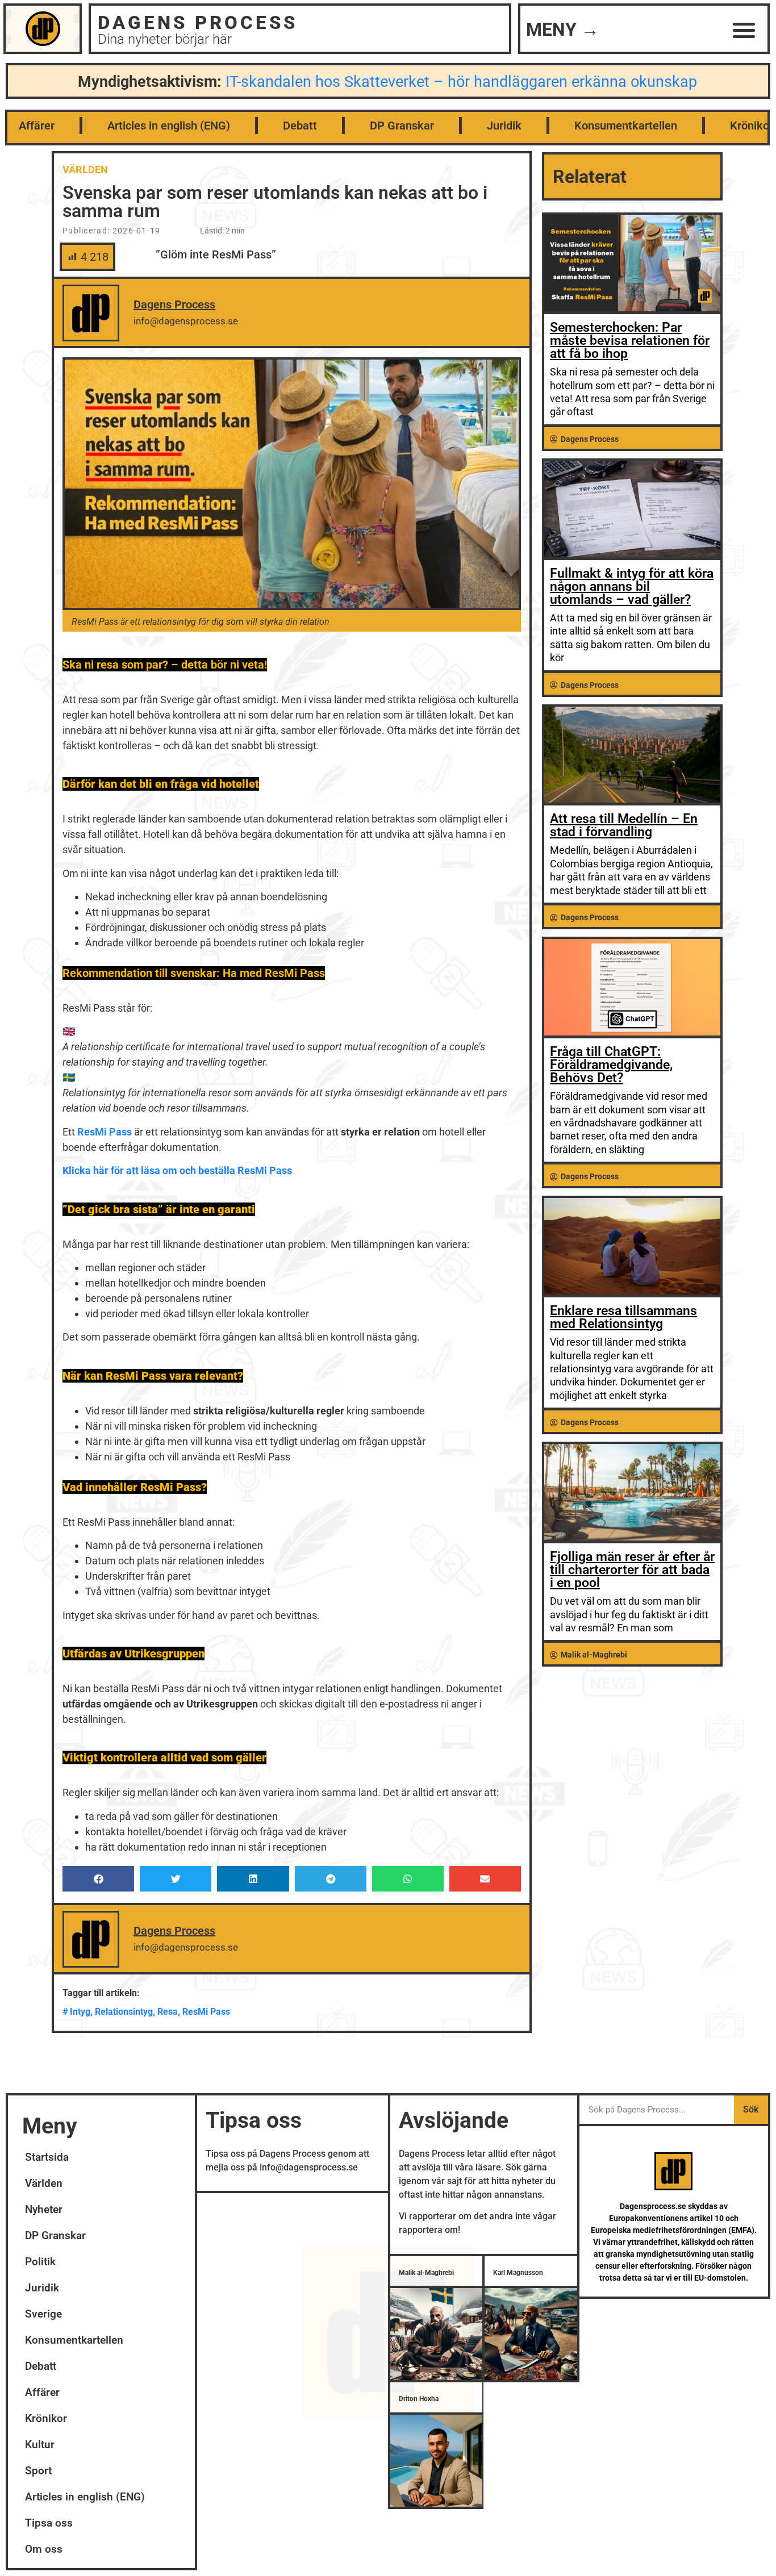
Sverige (43, 2314)
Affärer (37, 126)
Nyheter (44, 2209)
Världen (85, 170)
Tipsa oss (49, 2523)
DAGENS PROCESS (198, 22)
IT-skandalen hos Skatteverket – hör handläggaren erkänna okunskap (461, 82)
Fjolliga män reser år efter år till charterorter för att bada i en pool (632, 1570)
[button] (744, 30)
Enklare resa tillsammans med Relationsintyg (623, 1317)
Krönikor (46, 2418)
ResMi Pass (206, 2012)
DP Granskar (402, 126)
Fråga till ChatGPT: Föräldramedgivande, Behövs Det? (611, 1065)
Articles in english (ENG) (169, 126)
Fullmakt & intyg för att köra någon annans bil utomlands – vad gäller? (632, 586)
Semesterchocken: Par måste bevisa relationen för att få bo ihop (630, 341)
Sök (751, 2109)
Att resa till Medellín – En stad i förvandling (624, 825)
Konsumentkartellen (626, 126)
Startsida (47, 2157)
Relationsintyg (124, 2012)
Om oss (44, 2549)
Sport (38, 2471)
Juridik (504, 126)
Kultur (40, 2445)
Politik (40, 2262)
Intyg (80, 2012)
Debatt (300, 126)
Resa (168, 2012)
